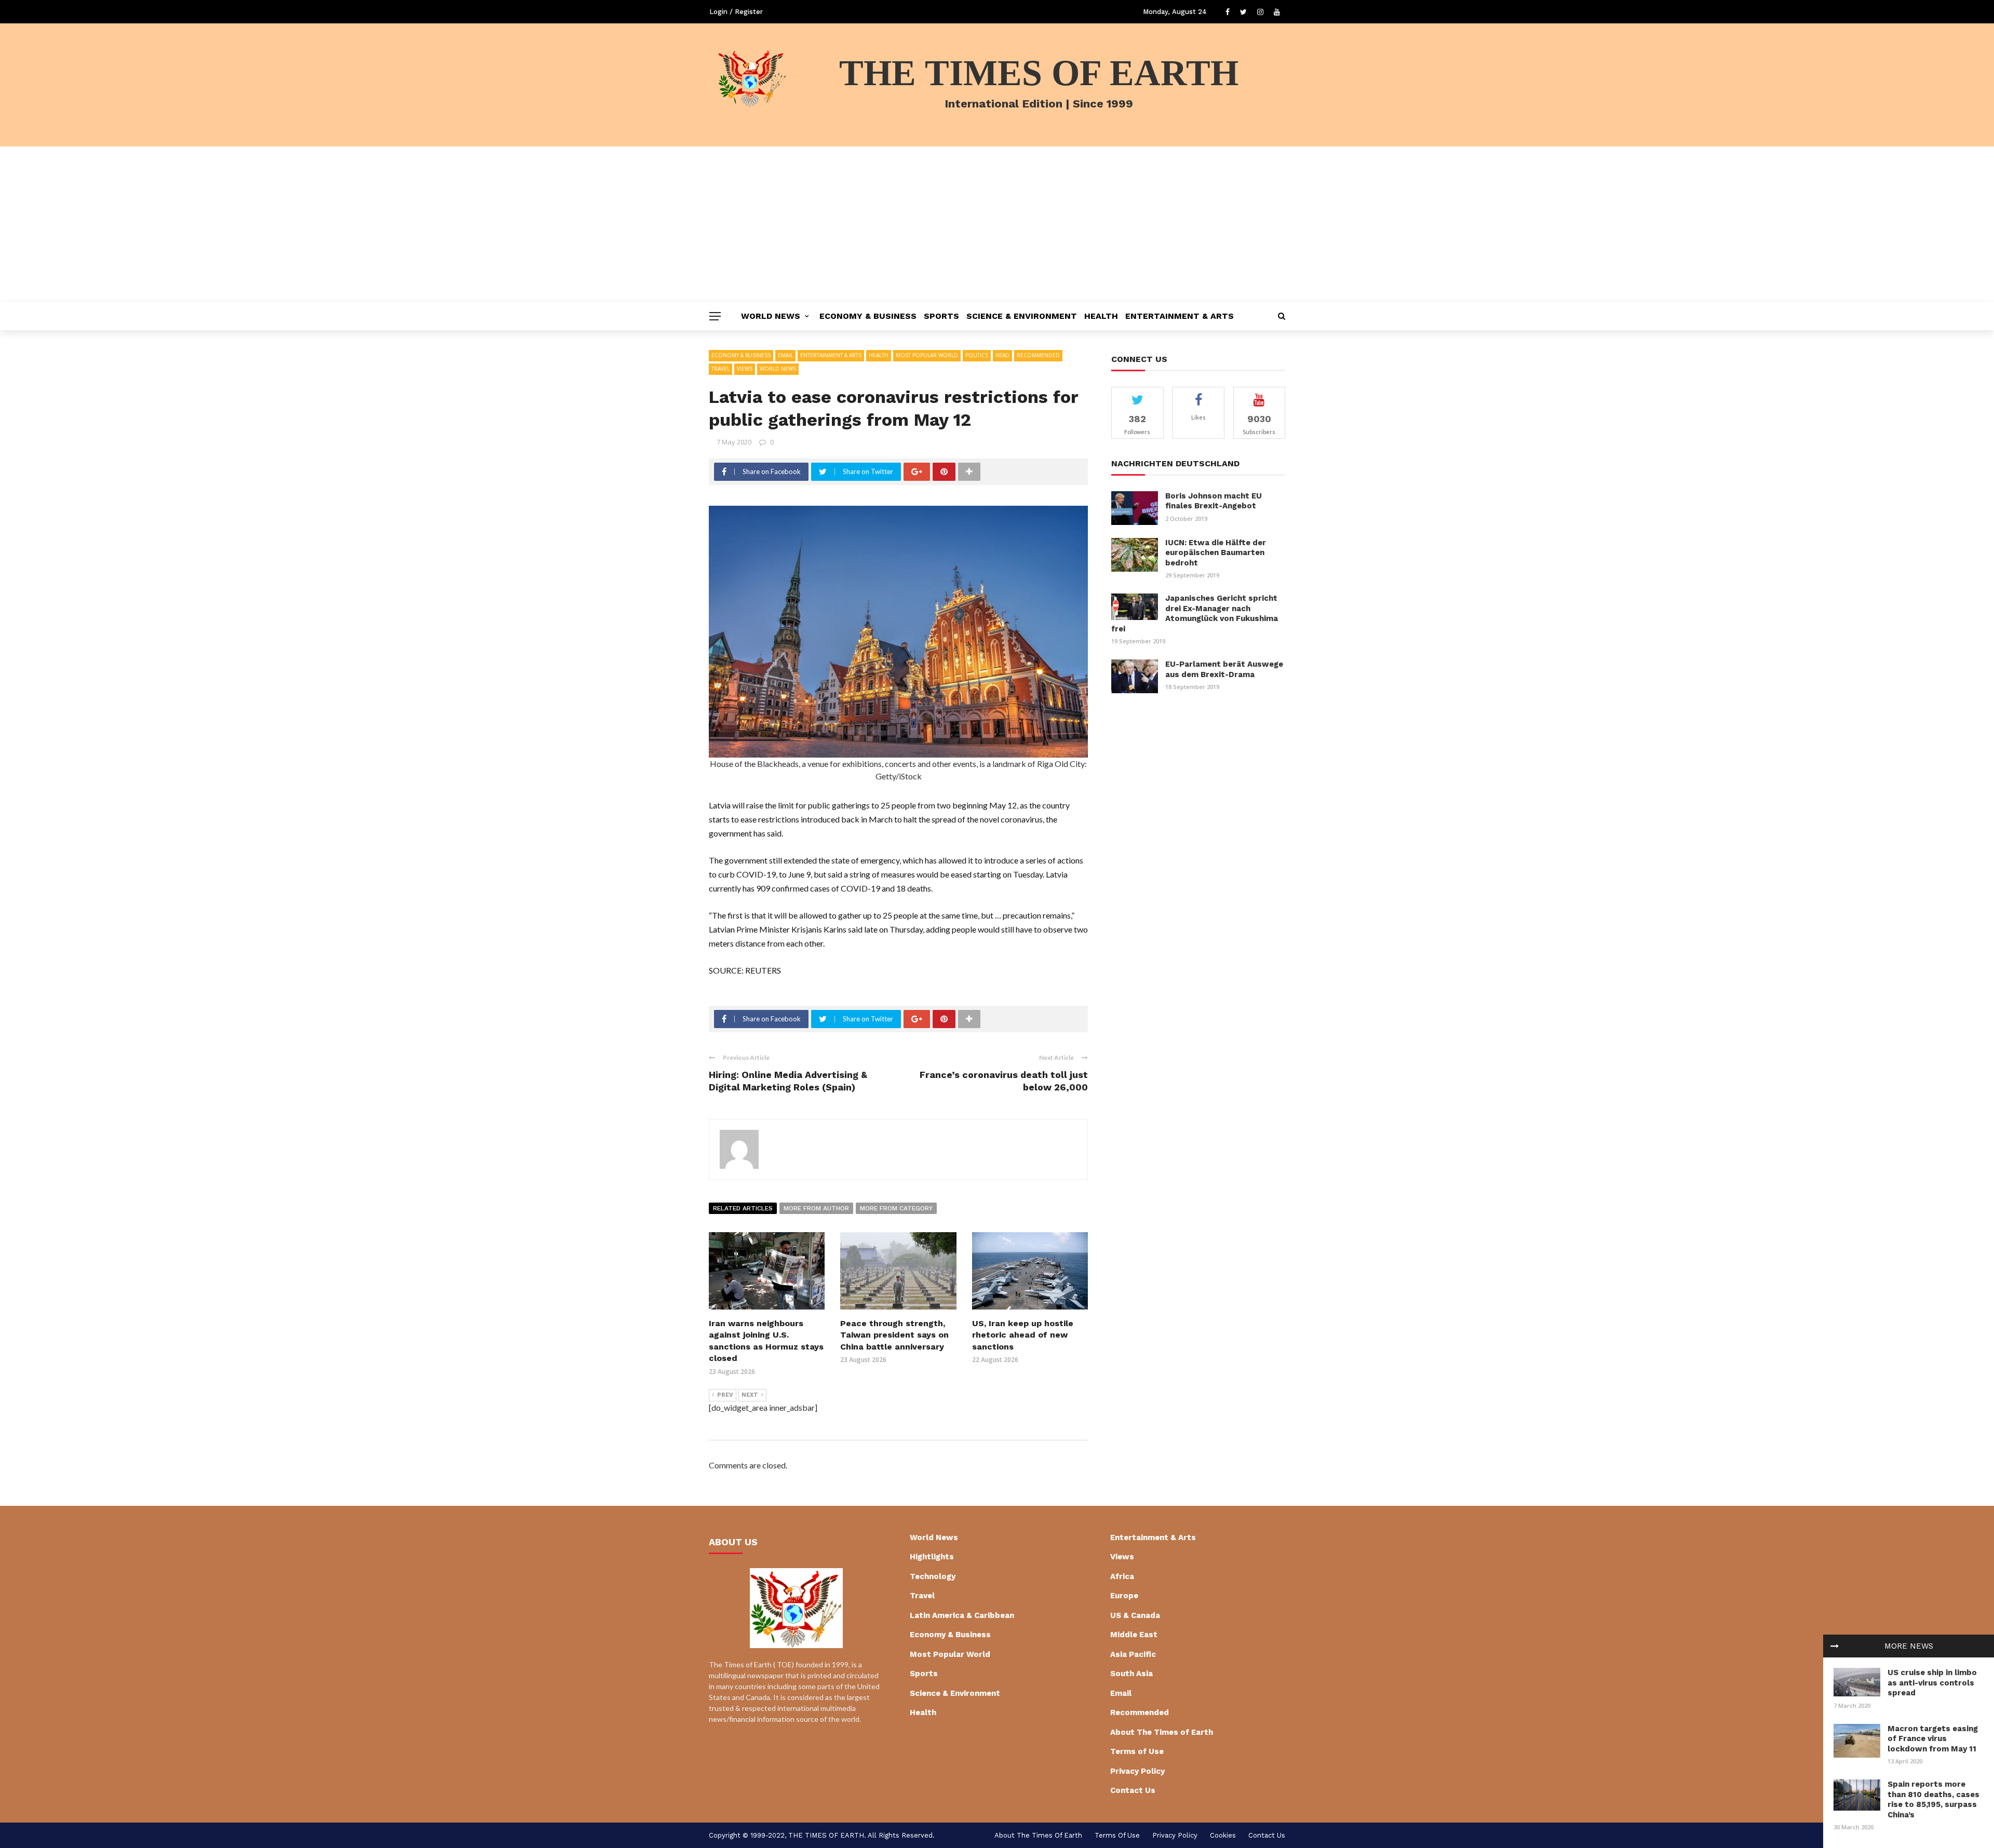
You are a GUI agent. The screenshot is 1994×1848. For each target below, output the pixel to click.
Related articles (743, 1208)
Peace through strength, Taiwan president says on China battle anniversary (894, 1335)
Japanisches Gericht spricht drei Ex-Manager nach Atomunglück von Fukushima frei (1195, 613)
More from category (896, 1208)
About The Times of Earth (1162, 1732)
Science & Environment (1022, 316)
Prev (725, 1395)
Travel (720, 369)
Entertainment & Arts (1180, 316)
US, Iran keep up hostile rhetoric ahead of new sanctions (1023, 1335)
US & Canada (1135, 1615)
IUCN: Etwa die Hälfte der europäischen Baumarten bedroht (1216, 553)
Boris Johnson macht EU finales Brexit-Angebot (1214, 501)
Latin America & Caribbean (962, 1615)
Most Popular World (927, 355)
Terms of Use (1137, 1751)
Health (1101, 316)
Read (1002, 355)
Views (745, 369)
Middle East (1134, 1635)
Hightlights (932, 1557)
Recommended (1038, 355)
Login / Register (736, 12)
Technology (933, 1576)
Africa (1122, 1576)
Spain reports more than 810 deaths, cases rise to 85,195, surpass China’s (1934, 1799)
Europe (1124, 1596)
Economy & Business (868, 316)
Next (750, 1395)
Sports (941, 316)
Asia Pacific (1133, 1654)
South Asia (1131, 1674)
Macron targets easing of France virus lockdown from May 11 (1933, 1739)
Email (785, 355)
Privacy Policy (1137, 1771)
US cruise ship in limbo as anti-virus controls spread (1932, 1683)
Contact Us (1133, 1790)
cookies (1223, 1835)
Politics (977, 355)
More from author (816, 1208)
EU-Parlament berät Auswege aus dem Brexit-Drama (1224, 669)
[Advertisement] (997, 224)
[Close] (1835, 1646)
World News (771, 316)
